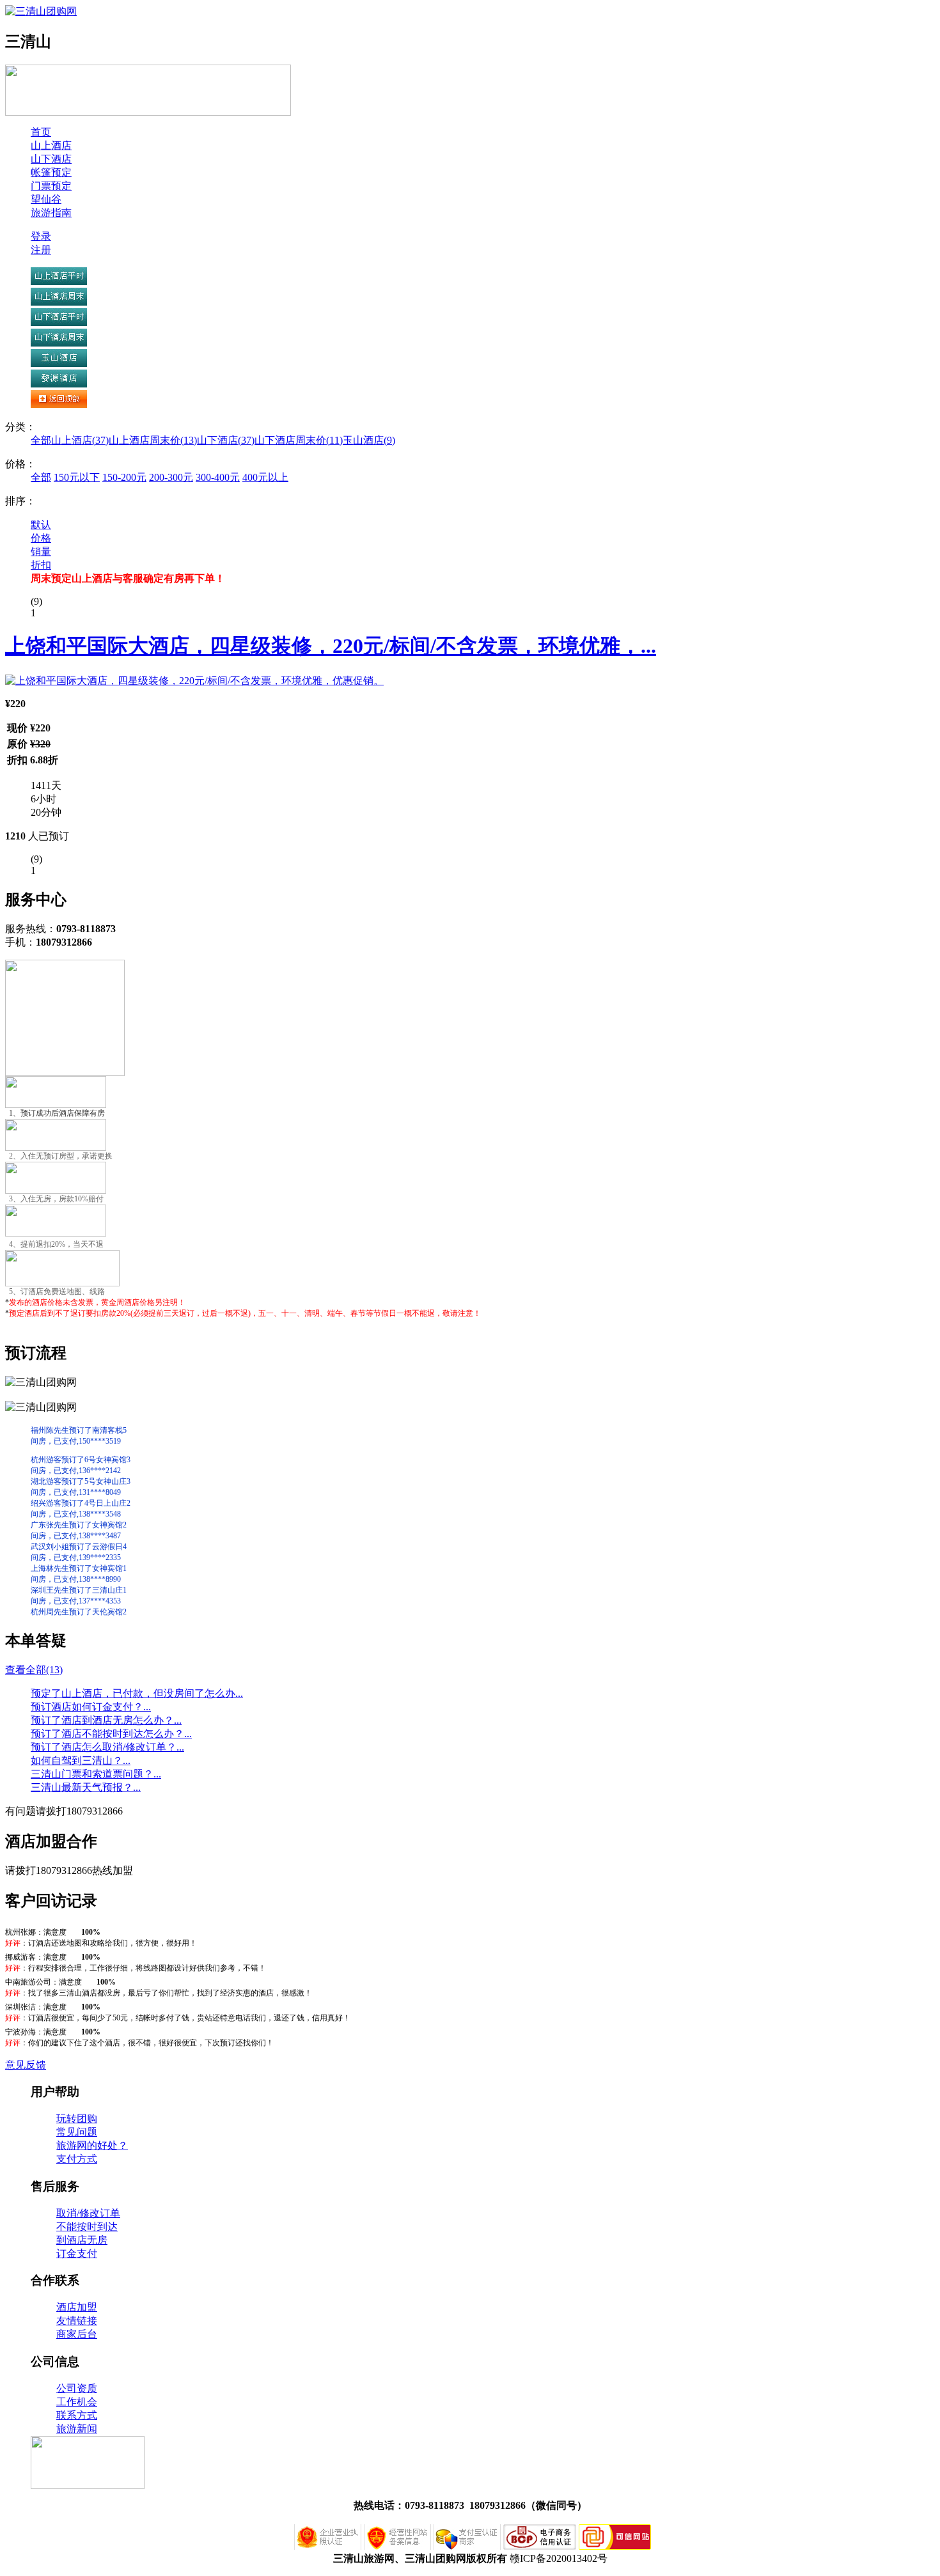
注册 (41, 250)
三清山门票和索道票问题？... (96, 1774)
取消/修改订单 (88, 2213)
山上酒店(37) (80, 440)
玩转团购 (77, 2119)
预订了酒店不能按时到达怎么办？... (111, 1734)
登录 (41, 236)
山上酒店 (51, 145)
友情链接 (77, 2321)
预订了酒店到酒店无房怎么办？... (106, 1720)
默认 (41, 525)
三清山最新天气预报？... (86, 1787)
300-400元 (218, 477)
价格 (41, 538)
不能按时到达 (87, 2227)
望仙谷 (46, 199)
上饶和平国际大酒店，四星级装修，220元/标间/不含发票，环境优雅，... (331, 646)
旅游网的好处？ (92, 2145)
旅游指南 (51, 213)
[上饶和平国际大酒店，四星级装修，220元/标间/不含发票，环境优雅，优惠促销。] (194, 681)
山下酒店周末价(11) (299, 440)
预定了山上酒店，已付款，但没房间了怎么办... (137, 1693)
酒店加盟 (77, 2307)
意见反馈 (26, 2065)
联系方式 (77, 2415)
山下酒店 (51, 159)
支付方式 (77, 2159)
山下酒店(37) (226, 440)
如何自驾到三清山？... (81, 1760)
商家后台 (77, 2334)
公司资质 (77, 2388)
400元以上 (265, 477)
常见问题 (77, 2132)
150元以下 (77, 477)
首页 (41, 132)
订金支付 (77, 2253)
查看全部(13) (34, 1670)
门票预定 (51, 186)
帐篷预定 (51, 172)
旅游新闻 (77, 2429)
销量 (41, 551)
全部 (41, 440)
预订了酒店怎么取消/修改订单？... (107, 1747)
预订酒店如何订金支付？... (91, 1707)
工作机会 (77, 2402)
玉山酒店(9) (369, 440)
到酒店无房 (82, 2240)
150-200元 (124, 477)
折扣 (41, 565)
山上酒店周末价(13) (153, 440)
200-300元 (171, 477)
